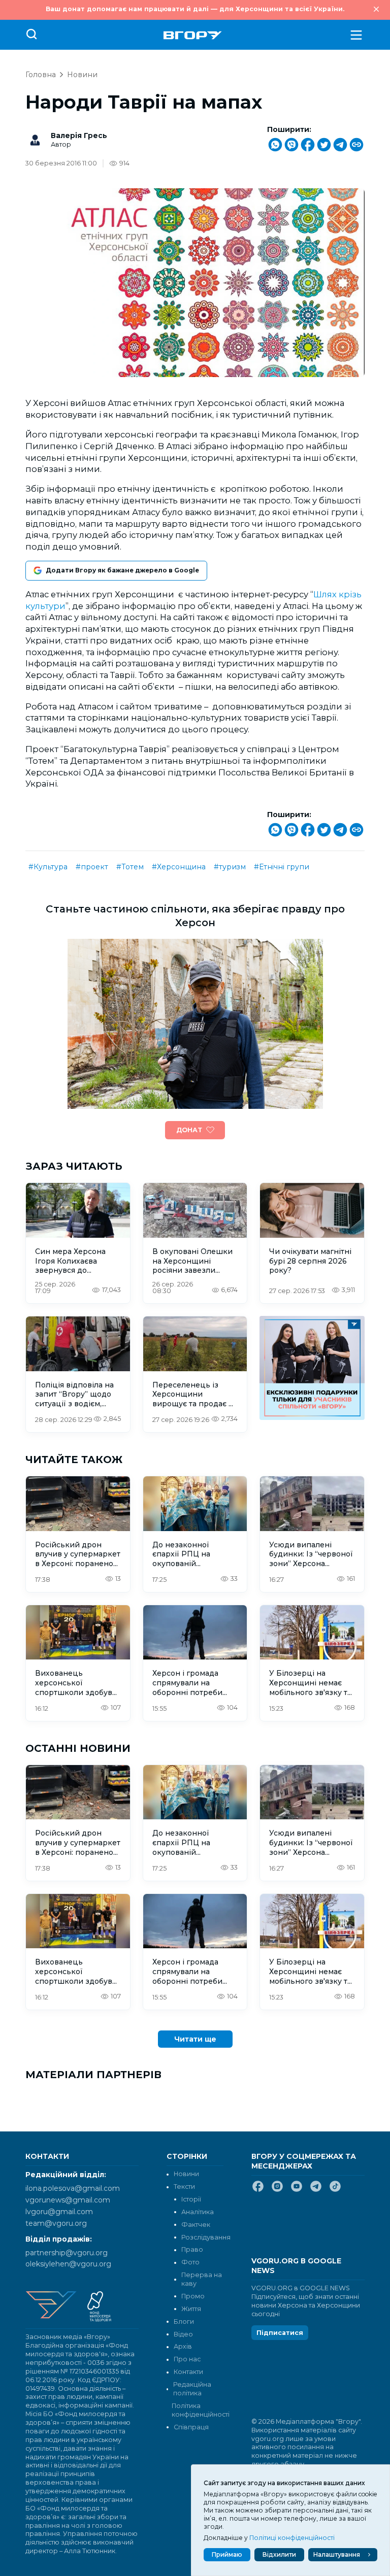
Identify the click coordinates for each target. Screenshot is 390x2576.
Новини (82, 75)
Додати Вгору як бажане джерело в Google (122, 570)
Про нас (187, 2359)
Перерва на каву (202, 2279)
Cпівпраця (191, 2427)
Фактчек (196, 2225)
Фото (190, 2262)
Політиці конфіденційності (292, 2538)
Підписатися (280, 2333)
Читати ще (195, 2039)
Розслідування (206, 2237)
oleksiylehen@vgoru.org (68, 2264)
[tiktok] (335, 2190)
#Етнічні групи (282, 867)
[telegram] (316, 2190)
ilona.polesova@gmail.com (73, 2188)
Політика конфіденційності (197, 2410)
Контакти (188, 2372)
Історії (191, 2199)
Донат (189, 1130)
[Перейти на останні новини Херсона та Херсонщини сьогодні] (193, 35)
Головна (41, 75)
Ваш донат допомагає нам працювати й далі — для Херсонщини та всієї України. (195, 9)
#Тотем (130, 867)
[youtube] (297, 2190)
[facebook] (258, 2190)
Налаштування (337, 2554)
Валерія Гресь (79, 135)
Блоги (184, 2321)
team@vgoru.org (56, 2223)
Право (192, 2249)
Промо (193, 2296)
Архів (183, 2346)
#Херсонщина (179, 867)
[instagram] (277, 2190)
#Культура (48, 867)
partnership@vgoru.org (67, 2253)
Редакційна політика (192, 2389)
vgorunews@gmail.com (68, 2200)
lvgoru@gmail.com (59, 2212)
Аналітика (198, 2212)
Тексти (184, 2187)
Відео (183, 2334)
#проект (92, 867)
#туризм (230, 867)
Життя (191, 2309)
